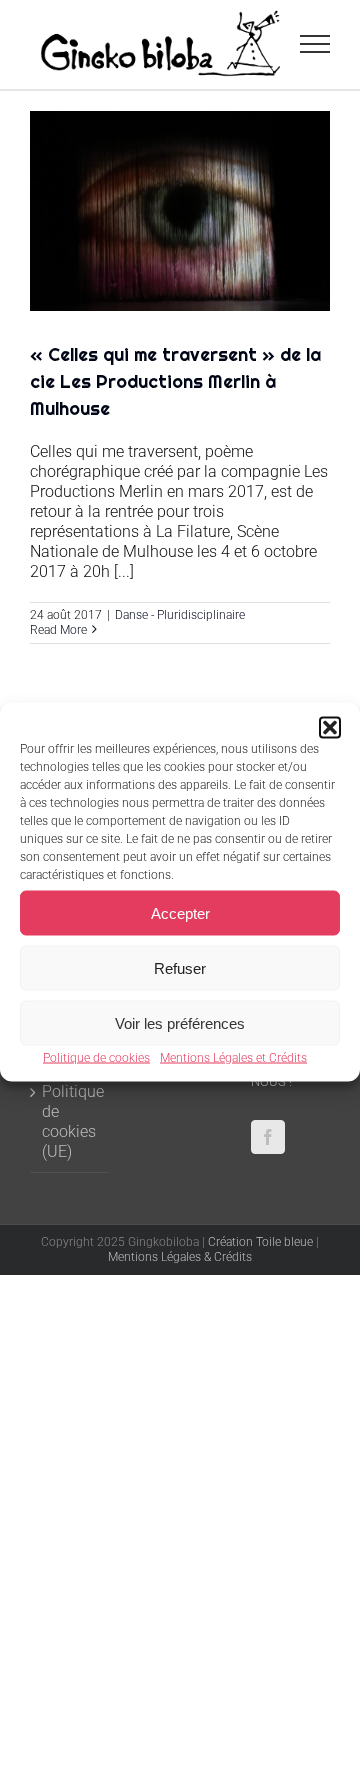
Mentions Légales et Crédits (233, 1058)
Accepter (180, 912)
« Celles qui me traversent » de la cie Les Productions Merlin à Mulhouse (175, 381)
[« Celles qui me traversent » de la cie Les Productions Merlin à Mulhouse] (180, 211)
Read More (58, 630)
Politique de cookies (96, 1058)
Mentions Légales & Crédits (180, 1257)
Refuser (180, 967)
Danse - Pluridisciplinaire (180, 615)
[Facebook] (268, 1137)
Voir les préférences (180, 1022)
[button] (330, 728)
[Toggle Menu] (315, 44)
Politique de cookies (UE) (70, 1121)
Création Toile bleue (260, 1242)
